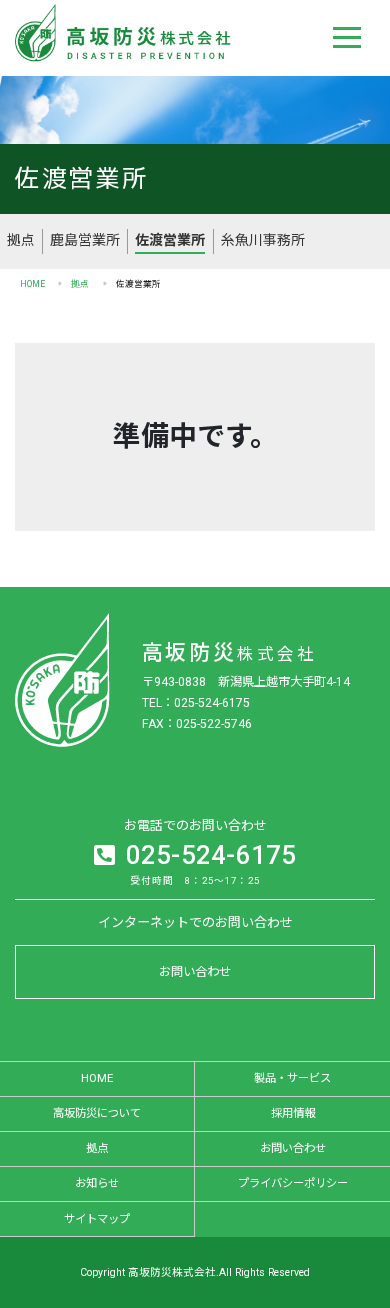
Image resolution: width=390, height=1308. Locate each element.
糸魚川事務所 (263, 240)
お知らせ (97, 1183)
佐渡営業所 (170, 240)
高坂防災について (97, 1113)
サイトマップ (97, 1219)
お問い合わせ (195, 972)
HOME (32, 284)
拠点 (21, 240)
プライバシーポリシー (293, 1183)
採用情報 (293, 1113)
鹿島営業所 (85, 240)
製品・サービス (292, 1078)
